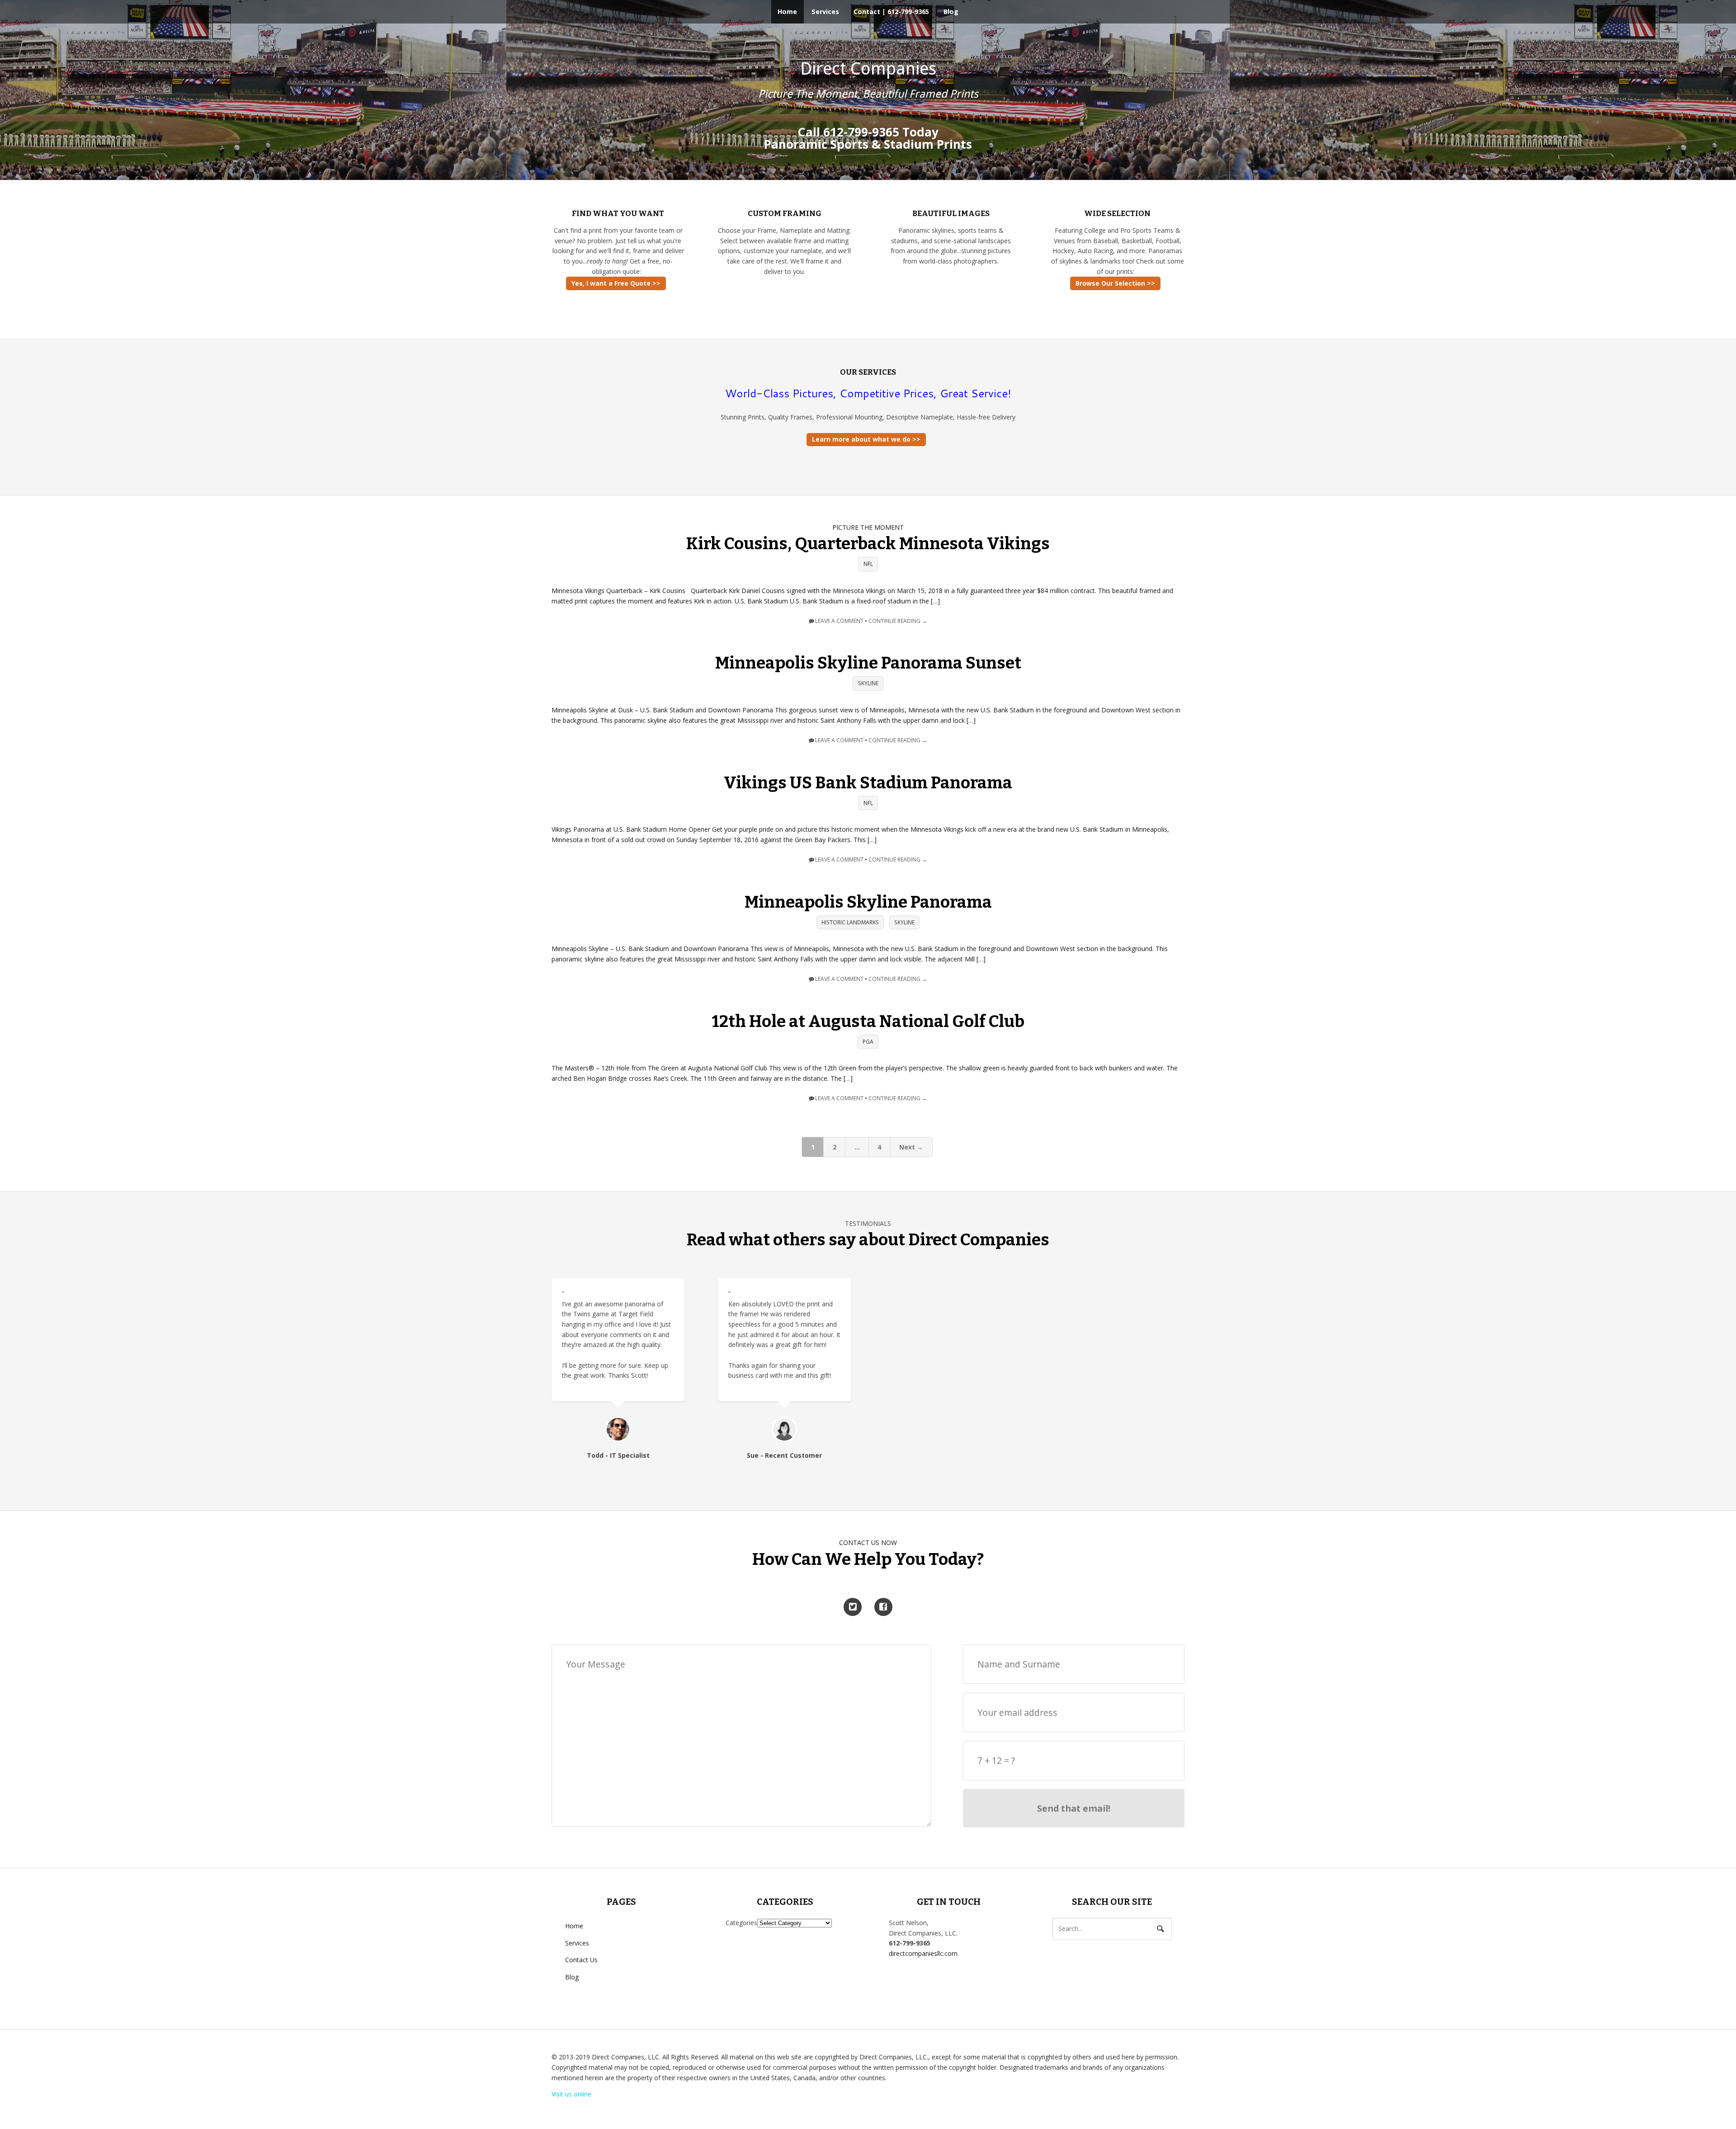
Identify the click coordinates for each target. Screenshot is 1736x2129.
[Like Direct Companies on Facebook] (883, 1607)
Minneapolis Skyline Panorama (868, 902)
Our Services (868, 372)
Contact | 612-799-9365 (891, 12)
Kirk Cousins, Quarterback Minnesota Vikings (868, 544)
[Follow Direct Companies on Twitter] (853, 1607)
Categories (741, 1923)
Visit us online (571, 2094)
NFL (868, 564)
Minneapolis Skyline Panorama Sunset (868, 663)
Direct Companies (868, 69)
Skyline (868, 684)
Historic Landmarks (850, 922)
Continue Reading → (898, 621)
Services (825, 12)
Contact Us (581, 1960)
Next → (911, 1147)
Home (787, 12)
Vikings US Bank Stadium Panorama (868, 783)
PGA (868, 1042)
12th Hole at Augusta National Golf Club (868, 1022)
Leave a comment (839, 621)
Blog (951, 12)
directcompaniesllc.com (923, 1953)
